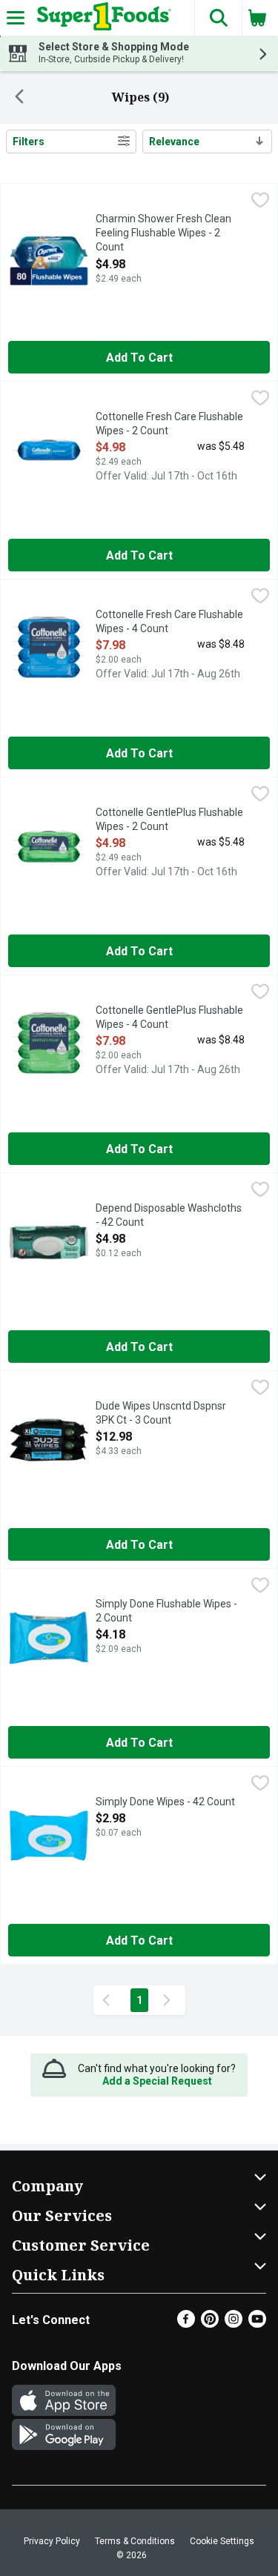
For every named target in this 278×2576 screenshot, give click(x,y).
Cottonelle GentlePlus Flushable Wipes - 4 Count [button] (169, 1018)
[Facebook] (186, 2324)
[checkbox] (260, 202)
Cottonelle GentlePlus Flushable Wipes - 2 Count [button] (169, 820)
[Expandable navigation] (16, 18)
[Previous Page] (109, 2000)
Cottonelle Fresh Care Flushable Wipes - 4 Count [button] (169, 622)
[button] (218, 18)
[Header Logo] (101, 18)
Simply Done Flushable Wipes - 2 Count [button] (166, 1611)
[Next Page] (170, 2000)
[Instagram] (234, 2324)
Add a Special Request (157, 2081)
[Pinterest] (210, 2324)
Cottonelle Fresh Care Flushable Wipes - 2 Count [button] (169, 424)
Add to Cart (139, 358)
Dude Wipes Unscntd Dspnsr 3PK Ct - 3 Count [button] (161, 1414)
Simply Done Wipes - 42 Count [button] (165, 1802)
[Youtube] (257, 2324)
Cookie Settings (222, 2541)
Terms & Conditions (135, 2541)
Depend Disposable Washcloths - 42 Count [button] (169, 1216)
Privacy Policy (52, 2541)
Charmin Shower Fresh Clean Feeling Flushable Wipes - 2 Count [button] (163, 234)
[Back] (19, 98)
